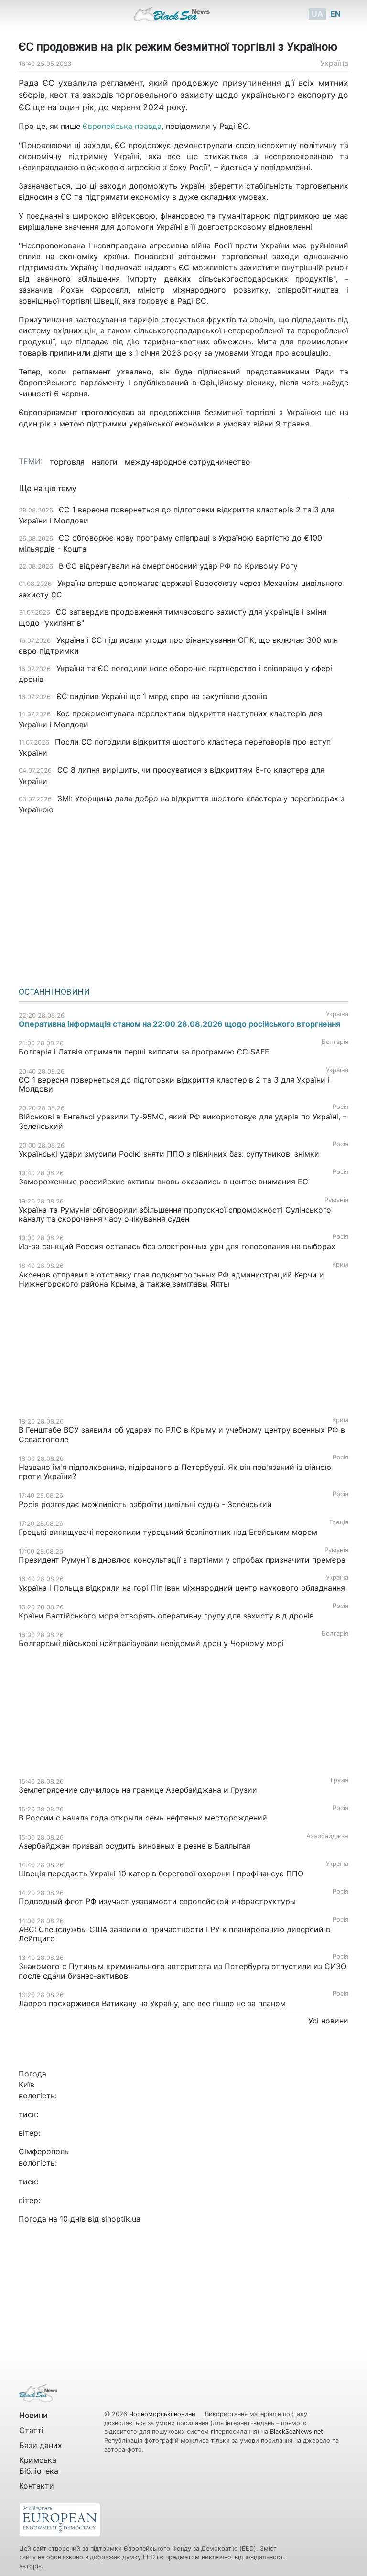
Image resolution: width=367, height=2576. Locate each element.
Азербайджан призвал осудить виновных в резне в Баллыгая (135, 1846)
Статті (31, 2430)
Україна (334, 63)
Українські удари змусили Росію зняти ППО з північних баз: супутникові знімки (169, 1154)
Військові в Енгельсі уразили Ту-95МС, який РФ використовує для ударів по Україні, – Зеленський (183, 1121)
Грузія (340, 1780)
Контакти (37, 2486)
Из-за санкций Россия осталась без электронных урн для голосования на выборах (177, 1246)
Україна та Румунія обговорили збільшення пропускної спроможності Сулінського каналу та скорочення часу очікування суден (175, 1214)
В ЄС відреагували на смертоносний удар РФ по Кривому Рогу (178, 566)
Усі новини (328, 2021)
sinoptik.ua (121, 2219)
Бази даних (41, 2445)
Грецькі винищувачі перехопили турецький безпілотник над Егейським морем (168, 1532)
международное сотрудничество (188, 462)
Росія (340, 1107)
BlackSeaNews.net (297, 2432)
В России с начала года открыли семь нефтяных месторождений (143, 1818)
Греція (339, 1522)
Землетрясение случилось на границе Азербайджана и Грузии (138, 1790)
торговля (67, 462)
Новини (33, 2415)
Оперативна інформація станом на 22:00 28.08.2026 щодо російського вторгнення (179, 1024)
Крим (340, 1264)
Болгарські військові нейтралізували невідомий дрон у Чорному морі (151, 1643)
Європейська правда (122, 126)
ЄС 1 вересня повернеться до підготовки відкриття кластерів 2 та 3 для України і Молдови (174, 1084)
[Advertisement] (183, 897)
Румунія (336, 1200)
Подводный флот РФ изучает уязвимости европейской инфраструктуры (157, 1901)
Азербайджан (327, 1836)
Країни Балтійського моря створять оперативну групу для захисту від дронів (166, 1616)
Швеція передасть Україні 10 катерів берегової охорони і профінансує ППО (161, 1873)
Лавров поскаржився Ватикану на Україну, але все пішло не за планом (152, 2003)
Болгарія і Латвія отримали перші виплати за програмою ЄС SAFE (144, 1052)
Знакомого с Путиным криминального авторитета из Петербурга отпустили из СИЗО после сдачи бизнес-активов (183, 1971)
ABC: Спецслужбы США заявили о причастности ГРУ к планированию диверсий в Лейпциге (174, 1934)
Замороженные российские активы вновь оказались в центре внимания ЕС (163, 1182)
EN (335, 14)
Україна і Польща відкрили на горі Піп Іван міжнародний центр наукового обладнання (182, 1588)
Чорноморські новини (163, 2414)
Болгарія (335, 1042)
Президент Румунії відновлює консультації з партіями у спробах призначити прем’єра (182, 1560)
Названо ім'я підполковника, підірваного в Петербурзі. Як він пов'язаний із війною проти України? (175, 1472)
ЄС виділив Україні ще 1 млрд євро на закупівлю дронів (162, 696)
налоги (105, 462)
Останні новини (54, 992)
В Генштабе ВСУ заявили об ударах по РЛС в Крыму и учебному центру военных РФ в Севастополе (182, 1434)
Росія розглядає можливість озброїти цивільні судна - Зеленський (145, 1504)
